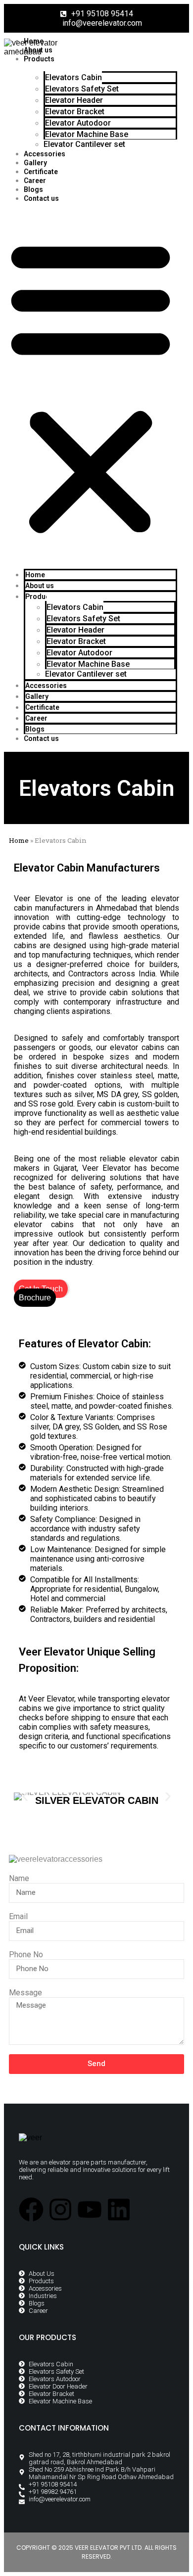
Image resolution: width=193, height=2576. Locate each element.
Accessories (45, 154)
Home (34, 41)
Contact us (41, 198)
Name (19, 1878)
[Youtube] (90, 2209)
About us (38, 50)
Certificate (41, 172)
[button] (91, 386)
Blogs (33, 189)
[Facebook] (31, 2209)
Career (35, 181)
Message (25, 1993)
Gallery (35, 163)
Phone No (26, 1955)
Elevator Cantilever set (84, 144)
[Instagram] (60, 2209)
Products (39, 59)
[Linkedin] (119, 2209)
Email (18, 1916)
